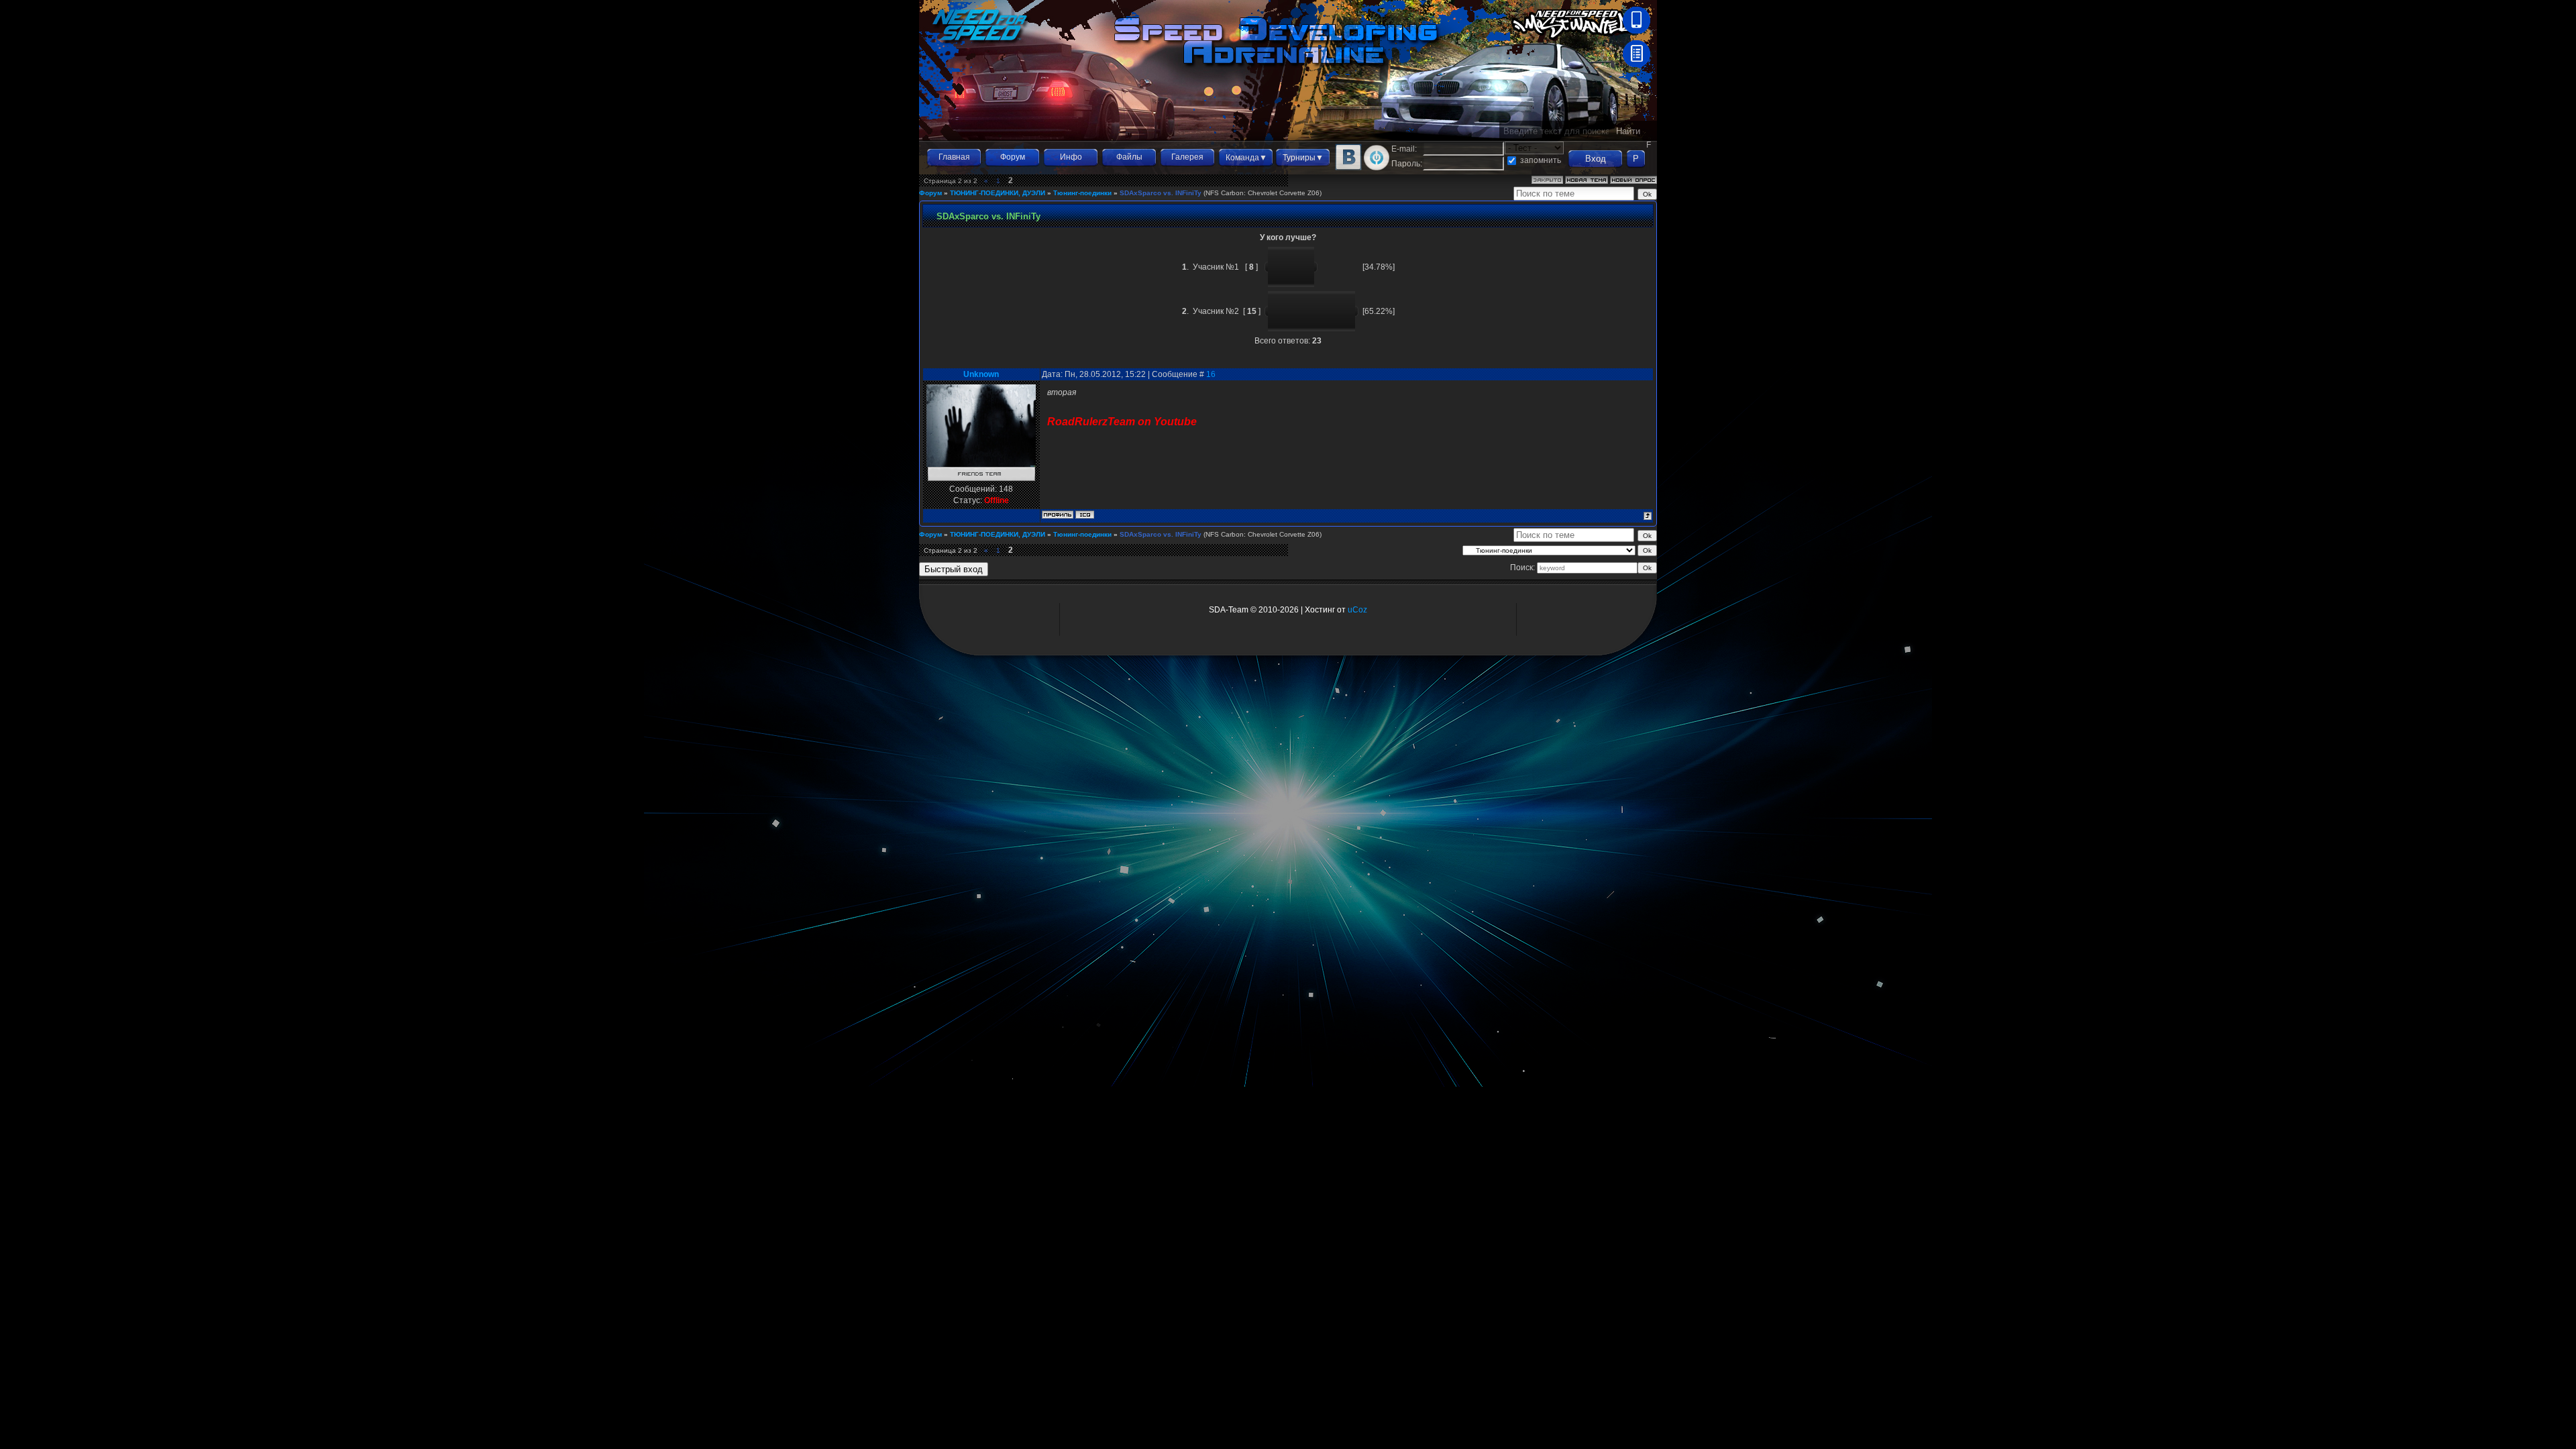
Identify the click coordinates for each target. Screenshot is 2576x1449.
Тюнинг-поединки (1082, 193)
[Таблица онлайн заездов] (1636, 64)
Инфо (1071, 157)
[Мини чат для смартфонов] (1636, 31)
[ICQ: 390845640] (1085, 515)
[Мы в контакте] (1348, 168)
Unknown (981, 374)
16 (1211, 374)
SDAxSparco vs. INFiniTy (1161, 193)
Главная (954, 157)
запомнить (1541, 160)
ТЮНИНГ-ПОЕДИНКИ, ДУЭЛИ (998, 193)
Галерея (1187, 157)
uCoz (1357, 610)
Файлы (1129, 157)
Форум (1013, 157)
